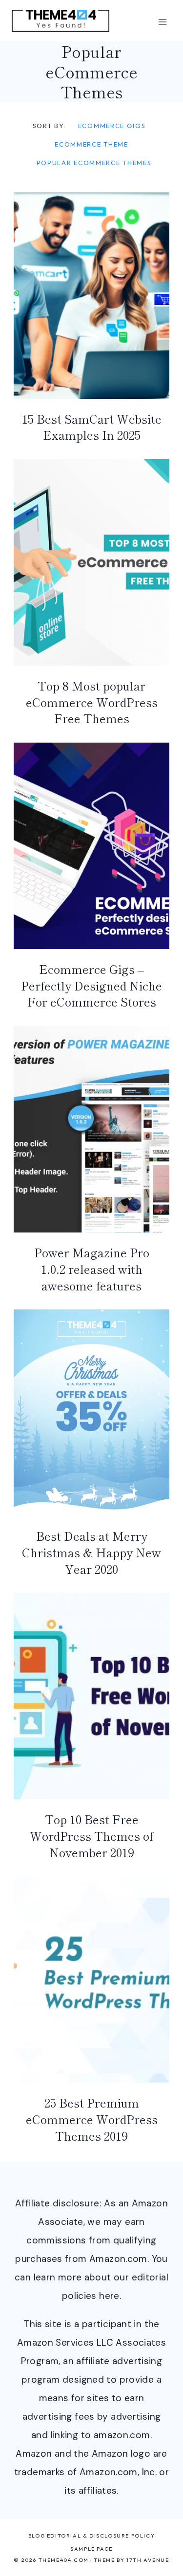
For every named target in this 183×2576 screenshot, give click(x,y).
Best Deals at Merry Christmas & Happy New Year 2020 (91, 1552)
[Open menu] (162, 22)
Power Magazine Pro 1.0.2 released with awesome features (92, 1269)
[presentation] (91, 296)
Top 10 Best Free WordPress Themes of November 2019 (91, 1835)
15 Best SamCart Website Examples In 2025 (92, 427)
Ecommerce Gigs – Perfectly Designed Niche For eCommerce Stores (91, 985)
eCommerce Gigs (112, 126)
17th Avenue (148, 2560)
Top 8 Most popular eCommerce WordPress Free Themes (92, 702)
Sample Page (91, 2549)
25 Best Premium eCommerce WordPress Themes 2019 (92, 2119)
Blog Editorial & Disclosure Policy (91, 2536)
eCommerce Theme (91, 144)
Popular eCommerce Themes (94, 163)
